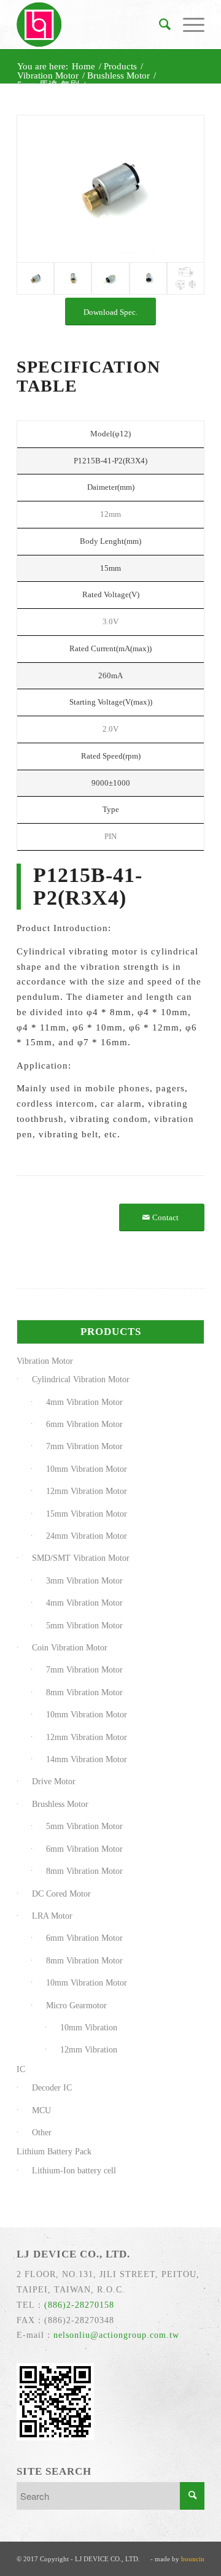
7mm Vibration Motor (84, 1446)
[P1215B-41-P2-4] (148, 278)
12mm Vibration (89, 2050)
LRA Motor (52, 1916)
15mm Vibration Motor (87, 1514)
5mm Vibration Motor (84, 1626)
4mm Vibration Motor (84, 1402)
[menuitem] (159, 25)
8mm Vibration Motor (84, 1692)
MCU (41, 2110)
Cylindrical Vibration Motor (81, 1379)
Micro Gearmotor (76, 2005)
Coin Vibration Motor (70, 1648)
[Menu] (188, 25)
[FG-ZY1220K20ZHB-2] (73, 278)
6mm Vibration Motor (84, 1424)
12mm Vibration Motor (87, 1491)
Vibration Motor (45, 1361)
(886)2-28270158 (79, 2305)
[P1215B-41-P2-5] (186, 278)
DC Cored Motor (61, 1894)
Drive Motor (54, 1781)
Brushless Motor (60, 1804)
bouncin (193, 2559)
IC (21, 2069)
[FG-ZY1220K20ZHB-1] (110, 189)
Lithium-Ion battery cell (74, 2171)
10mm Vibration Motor (87, 1469)
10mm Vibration (89, 2028)
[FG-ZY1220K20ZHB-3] (110, 278)
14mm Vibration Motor (87, 1759)
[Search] (159, 25)
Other (42, 2133)
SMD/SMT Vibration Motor (81, 1558)
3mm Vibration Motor (84, 1581)
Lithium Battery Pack (54, 2152)
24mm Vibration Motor (87, 1536)
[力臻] (92, 25)
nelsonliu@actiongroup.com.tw (116, 2335)
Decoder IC (52, 2088)
